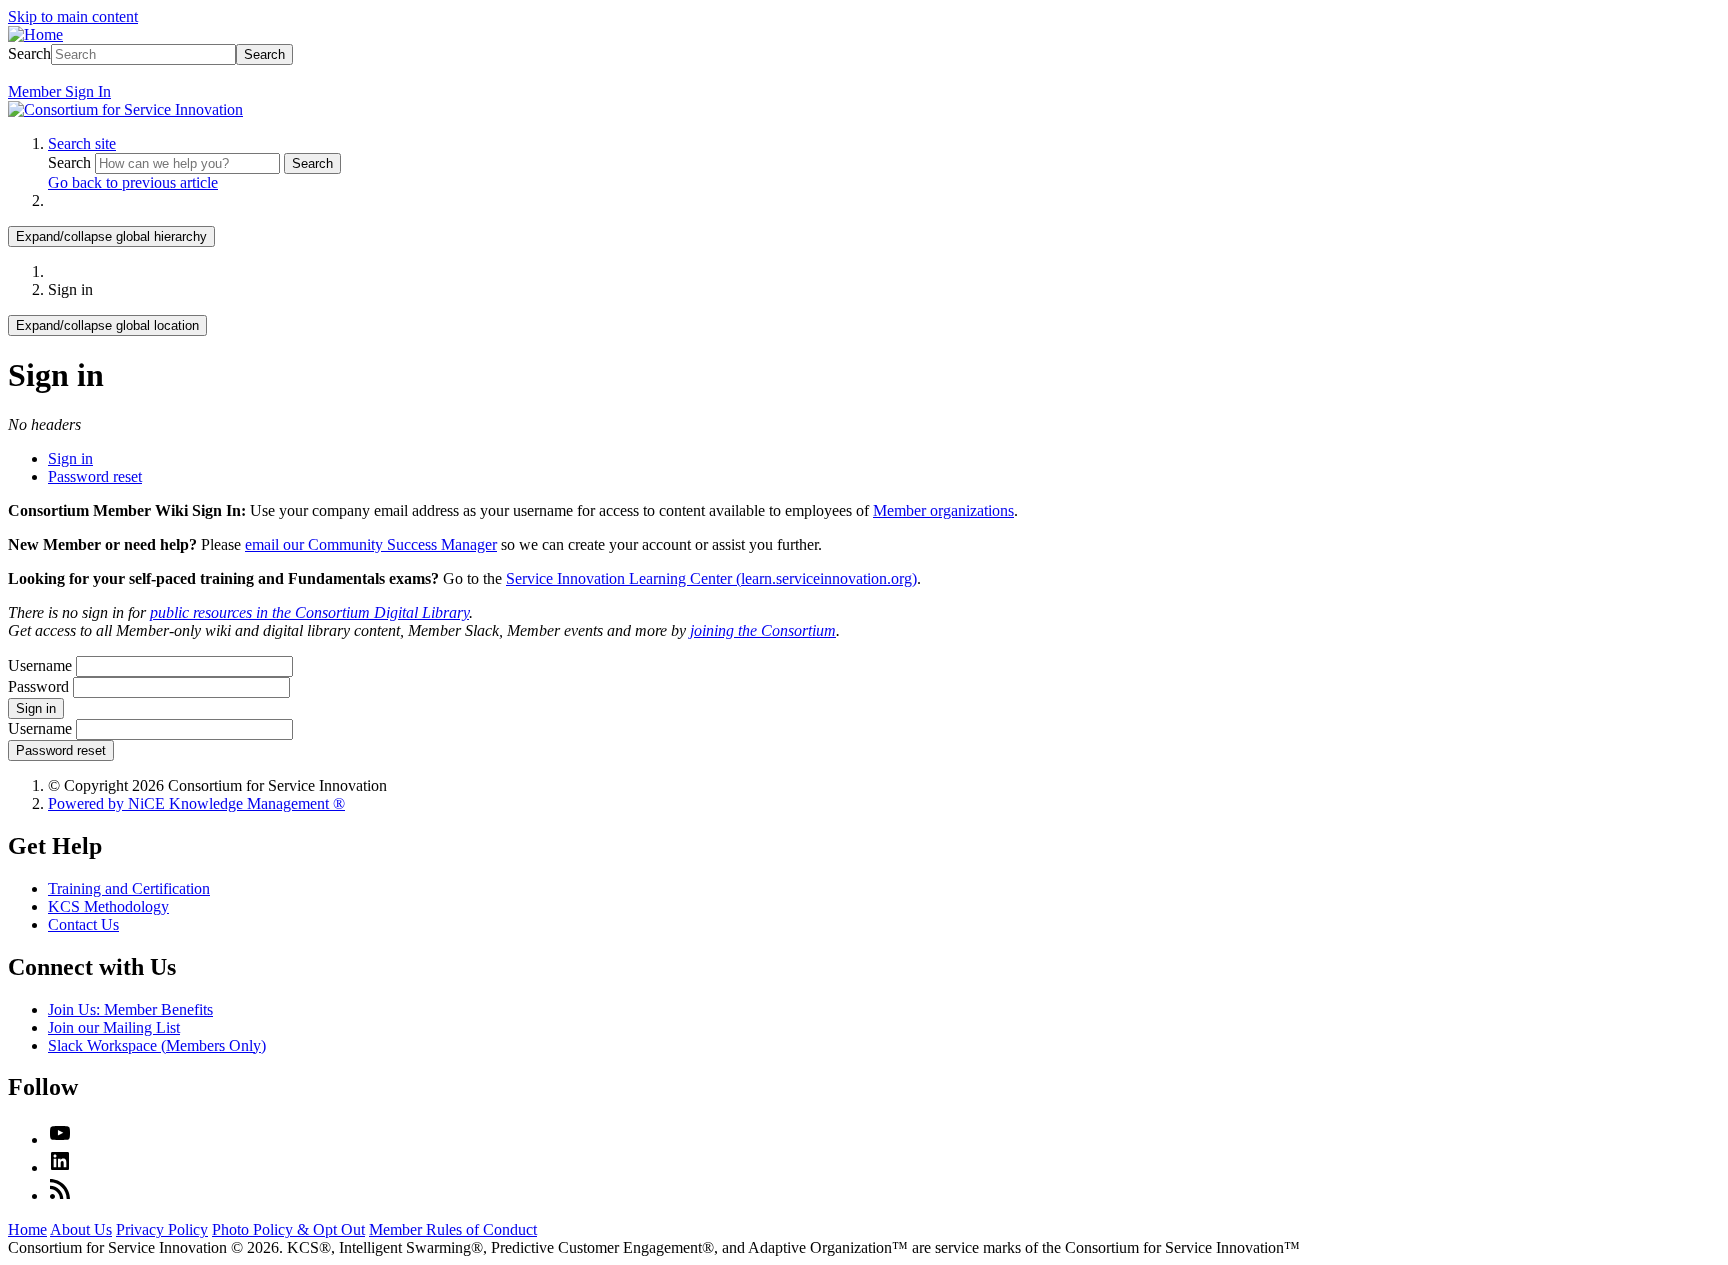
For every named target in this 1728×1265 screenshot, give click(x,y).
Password (38, 686)
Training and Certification (129, 888)
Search (29, 53)
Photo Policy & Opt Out (288, 1229)
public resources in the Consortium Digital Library (309, 612)
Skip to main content (73, 16)
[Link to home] (125, 109)
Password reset (95, 476)
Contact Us (83, 924)
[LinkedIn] (60, 1167)
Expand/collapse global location (107, 325)
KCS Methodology (108, 906)
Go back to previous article (133, 182)
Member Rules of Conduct (453, 1229)
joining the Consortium (763, 630)
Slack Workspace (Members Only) (157, 1045)
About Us (81, 1229)
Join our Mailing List (114, 1027)
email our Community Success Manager (371, 544)
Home (27, 1229)
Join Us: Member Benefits (130, 1009)
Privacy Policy (162, 1229)
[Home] (35, 34)
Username (40, 665)
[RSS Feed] (60, 1195)
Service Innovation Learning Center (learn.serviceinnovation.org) (711, 578)
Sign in (70, 458)
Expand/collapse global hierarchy (111, 236)
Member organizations (943, 510)
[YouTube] (60, 1139)
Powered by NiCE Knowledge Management (196, 803)
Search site (82, 143)
